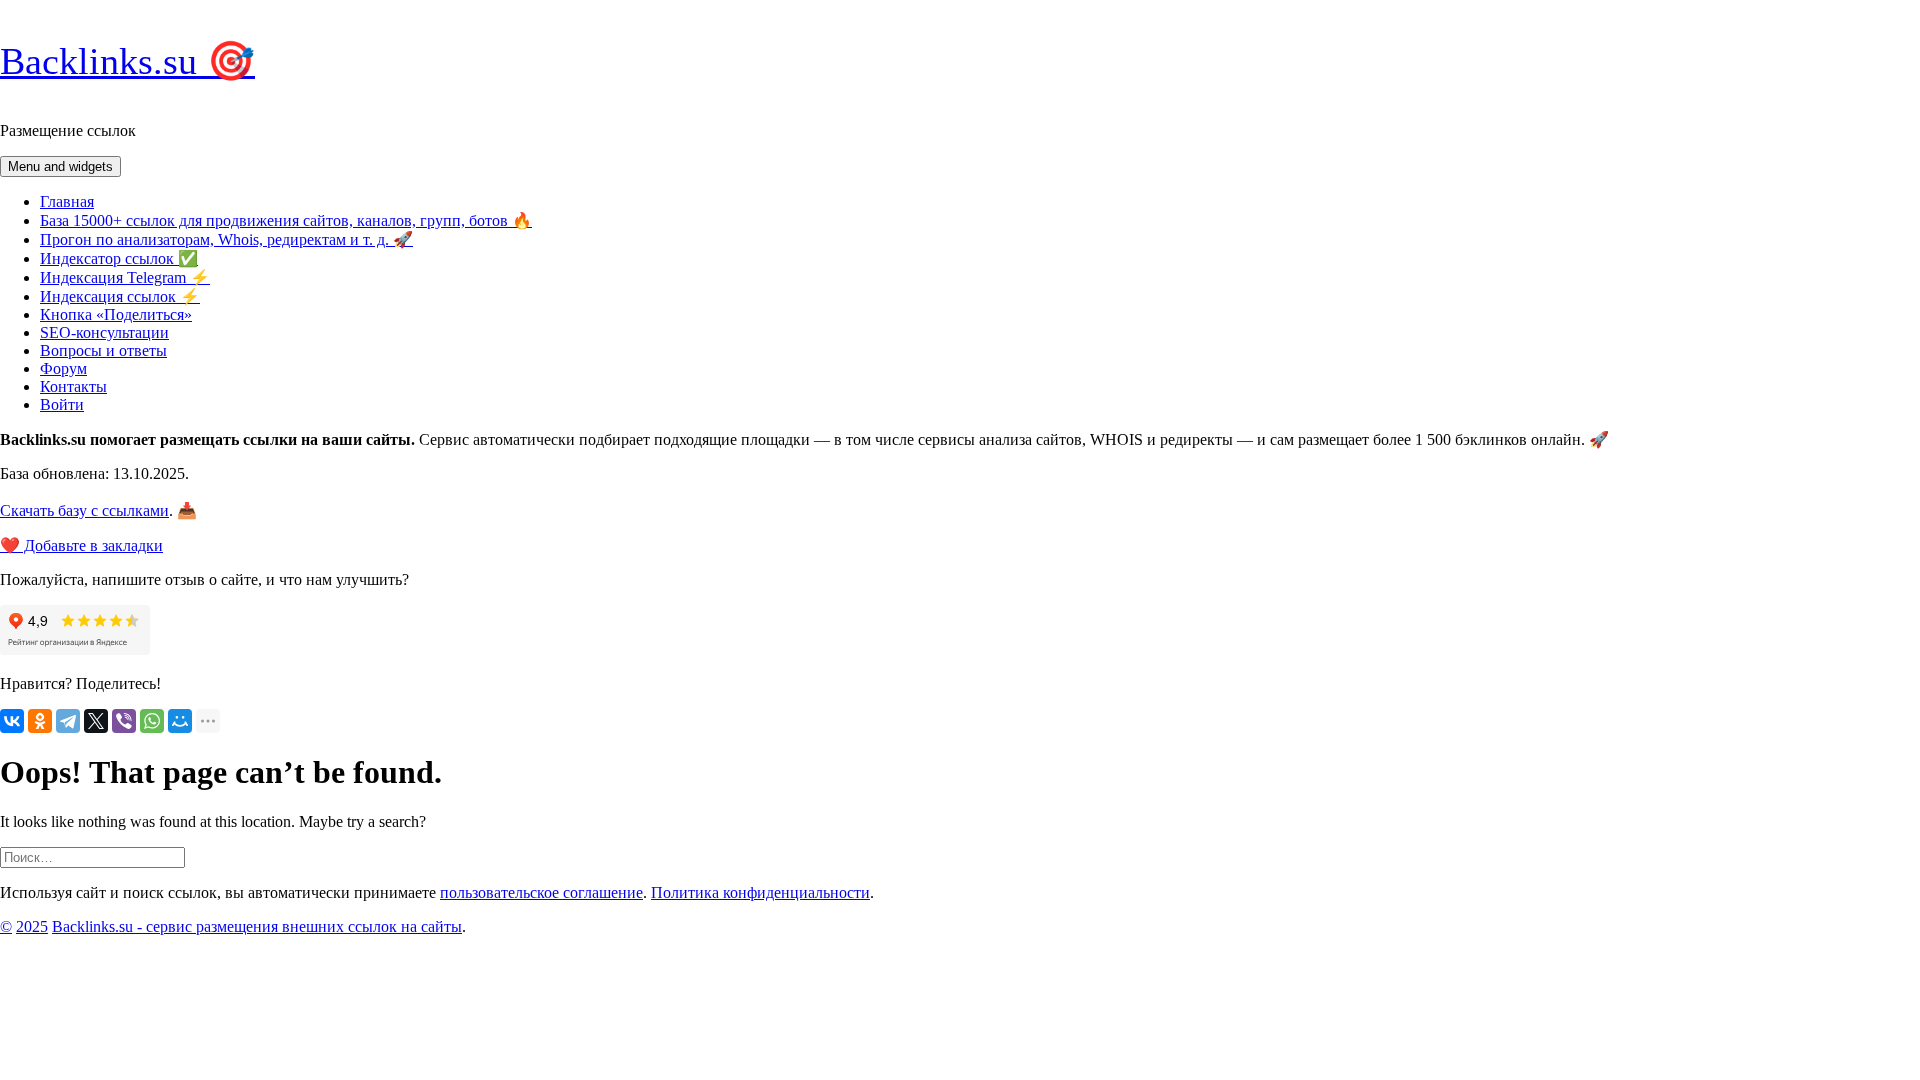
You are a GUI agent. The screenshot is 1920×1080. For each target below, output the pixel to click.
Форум (63, 368)
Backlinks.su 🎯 (127, 61)
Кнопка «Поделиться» (116, 314)
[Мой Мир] (180, 721)
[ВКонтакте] (12, 721)
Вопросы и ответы (103, 350)
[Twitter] (96, 721)
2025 (32, 926)
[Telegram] (68, 721)
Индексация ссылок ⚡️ (120, 296)
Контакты (73, 386)
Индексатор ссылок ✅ (119, 258)
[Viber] (124, 721)
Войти (62, 404)
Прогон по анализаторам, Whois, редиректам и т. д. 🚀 (226, 239)
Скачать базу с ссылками (84, 510)
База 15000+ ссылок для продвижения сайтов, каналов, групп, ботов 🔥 (286, 220)
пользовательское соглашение (541, 892)
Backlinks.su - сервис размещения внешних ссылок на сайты (257, 926)
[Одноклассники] (40, 721)
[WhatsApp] (152, 721)
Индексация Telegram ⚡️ (125, 277)
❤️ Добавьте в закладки (81, 545)
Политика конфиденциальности (760, 892)
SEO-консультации (104, 332)
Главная (67, 201)
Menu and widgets (60, 166)
